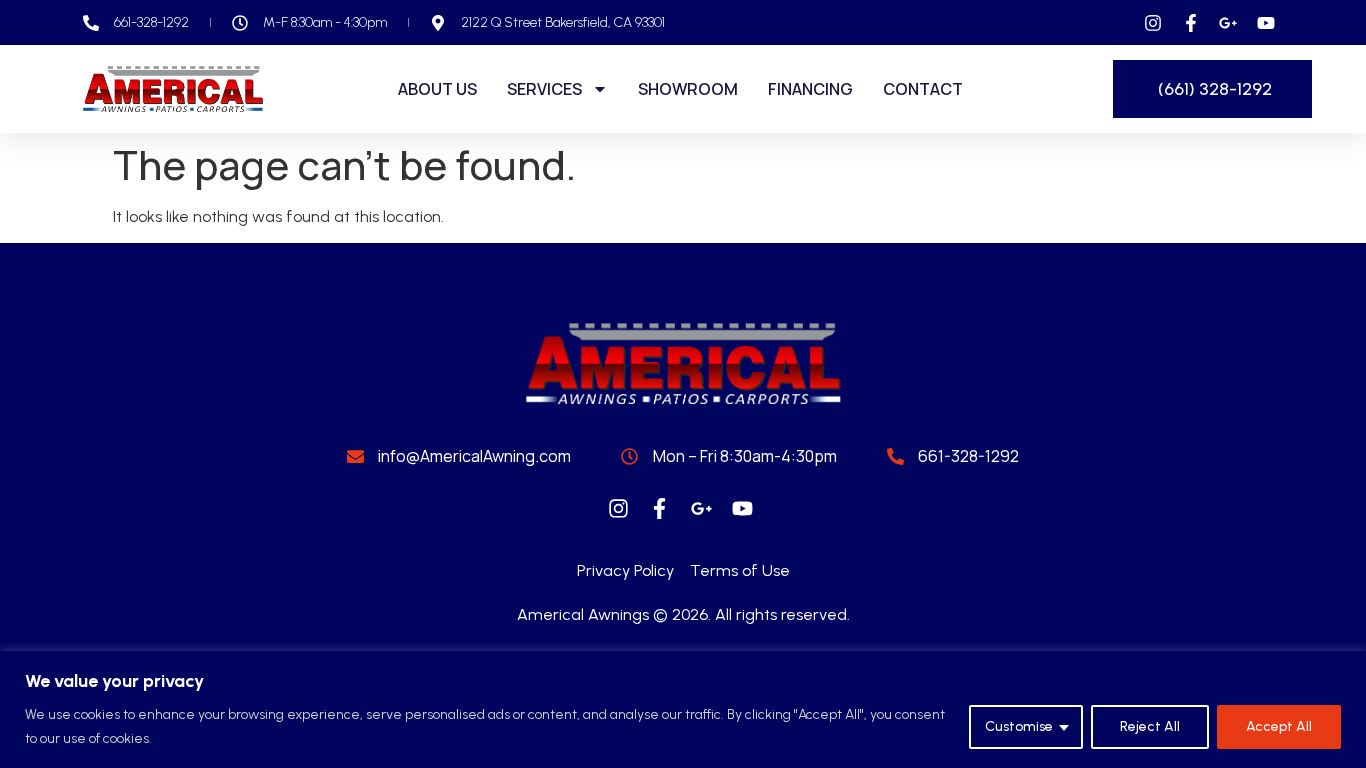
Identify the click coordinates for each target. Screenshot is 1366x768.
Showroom (688, 89)
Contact (923, 89)
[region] (683, 709)
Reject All (1150, 726)
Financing (810, 89)
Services (544, 89)
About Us (437, 89)
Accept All (1279, 726)
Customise (1019, 726)
